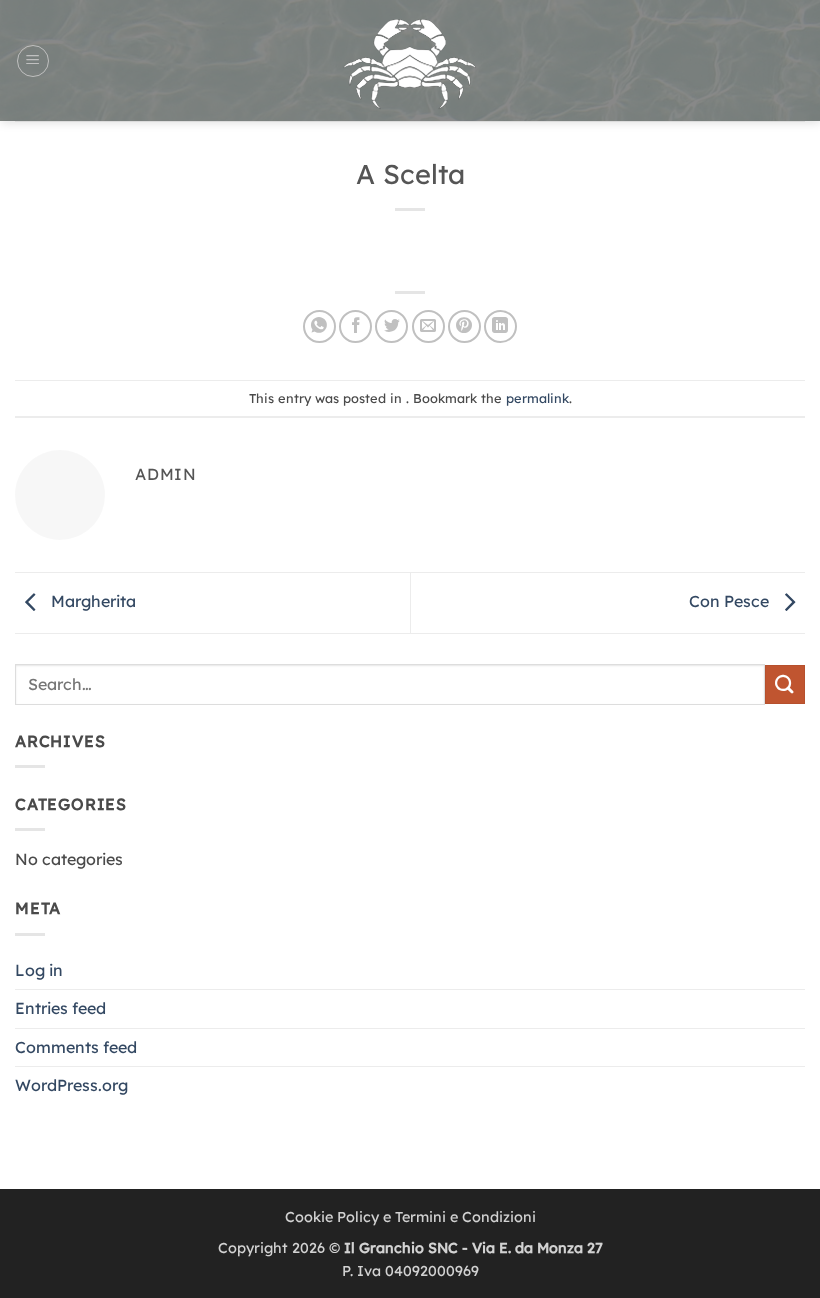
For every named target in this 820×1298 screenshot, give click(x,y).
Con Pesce (731, 601)
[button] (33, 61)
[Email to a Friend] (428, 326)
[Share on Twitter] (391, 326)
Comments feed (76, 1047)
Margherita (91, 601)
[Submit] (785, 684)
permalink (537, 398)
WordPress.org (71, 1085)
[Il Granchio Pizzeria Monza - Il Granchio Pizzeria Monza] (410, 60)
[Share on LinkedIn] (500, 326)
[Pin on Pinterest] (464, 326)
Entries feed (60, 1008)
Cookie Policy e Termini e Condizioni (410, 1217)
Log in (39, 970)
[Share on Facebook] (355, 326)
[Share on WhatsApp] (319, 326)
